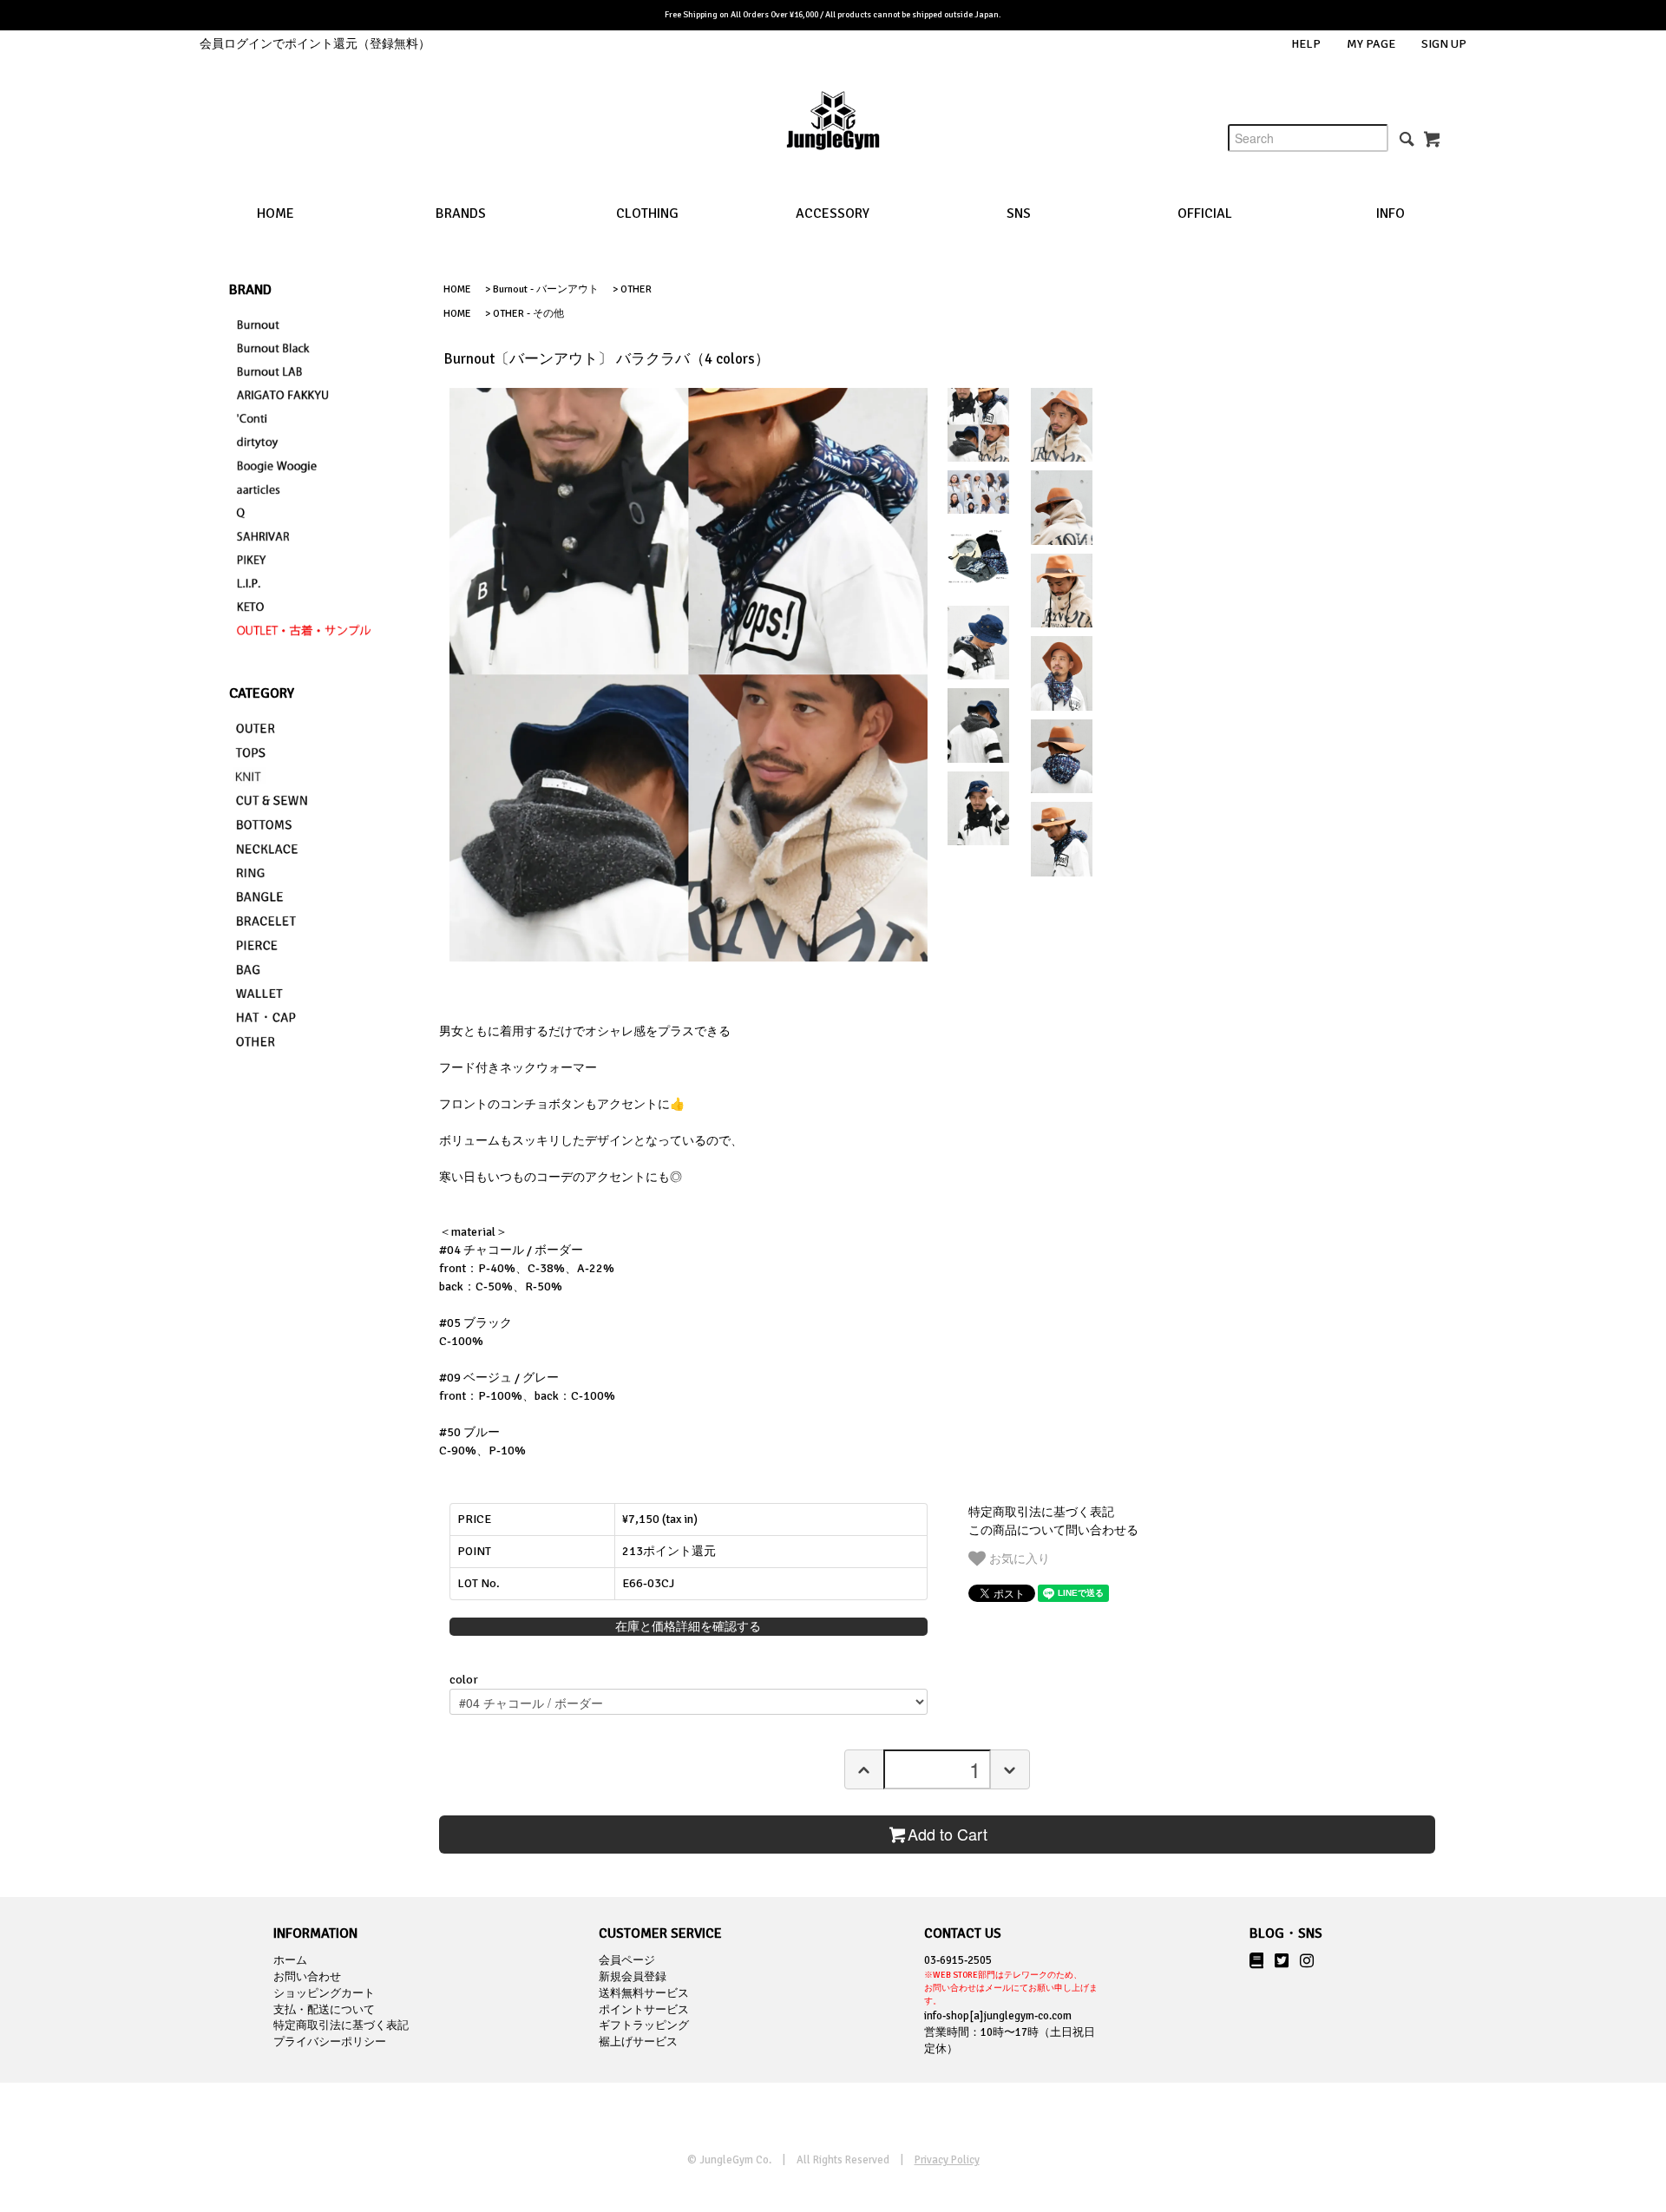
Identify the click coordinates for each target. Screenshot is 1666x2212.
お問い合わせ (307, 1977)
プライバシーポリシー (330, 2042)
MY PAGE (1371, 44)
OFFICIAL (1205, 213)
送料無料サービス (644, 1993)
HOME (275, 213)
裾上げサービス (638, 2042)
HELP (1306, 44)
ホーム (290, 1960)
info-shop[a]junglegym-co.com (998, 2016)
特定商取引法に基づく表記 (1041, 1512)
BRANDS (461, 213)
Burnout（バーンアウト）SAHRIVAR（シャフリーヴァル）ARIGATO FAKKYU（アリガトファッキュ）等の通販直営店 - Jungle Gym (833, 134)
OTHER (636, 289)
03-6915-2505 (1011, 1980)
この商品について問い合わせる (1053, 1530)
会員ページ (627, 1960)
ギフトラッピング (644, 2025)
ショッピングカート (324, 1993)
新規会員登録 (633, 1977)
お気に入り (1018, 1558)
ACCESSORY (833, 213)
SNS (1019, 213)
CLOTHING (647, 213)
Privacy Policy (947, 2160)
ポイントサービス (644, 2010)
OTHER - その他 (528, 314)
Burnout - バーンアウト (546, 289)
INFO (1391, 213)
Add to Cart (948, 1834)
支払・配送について (324, 2010)
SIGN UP (1444, 44)
